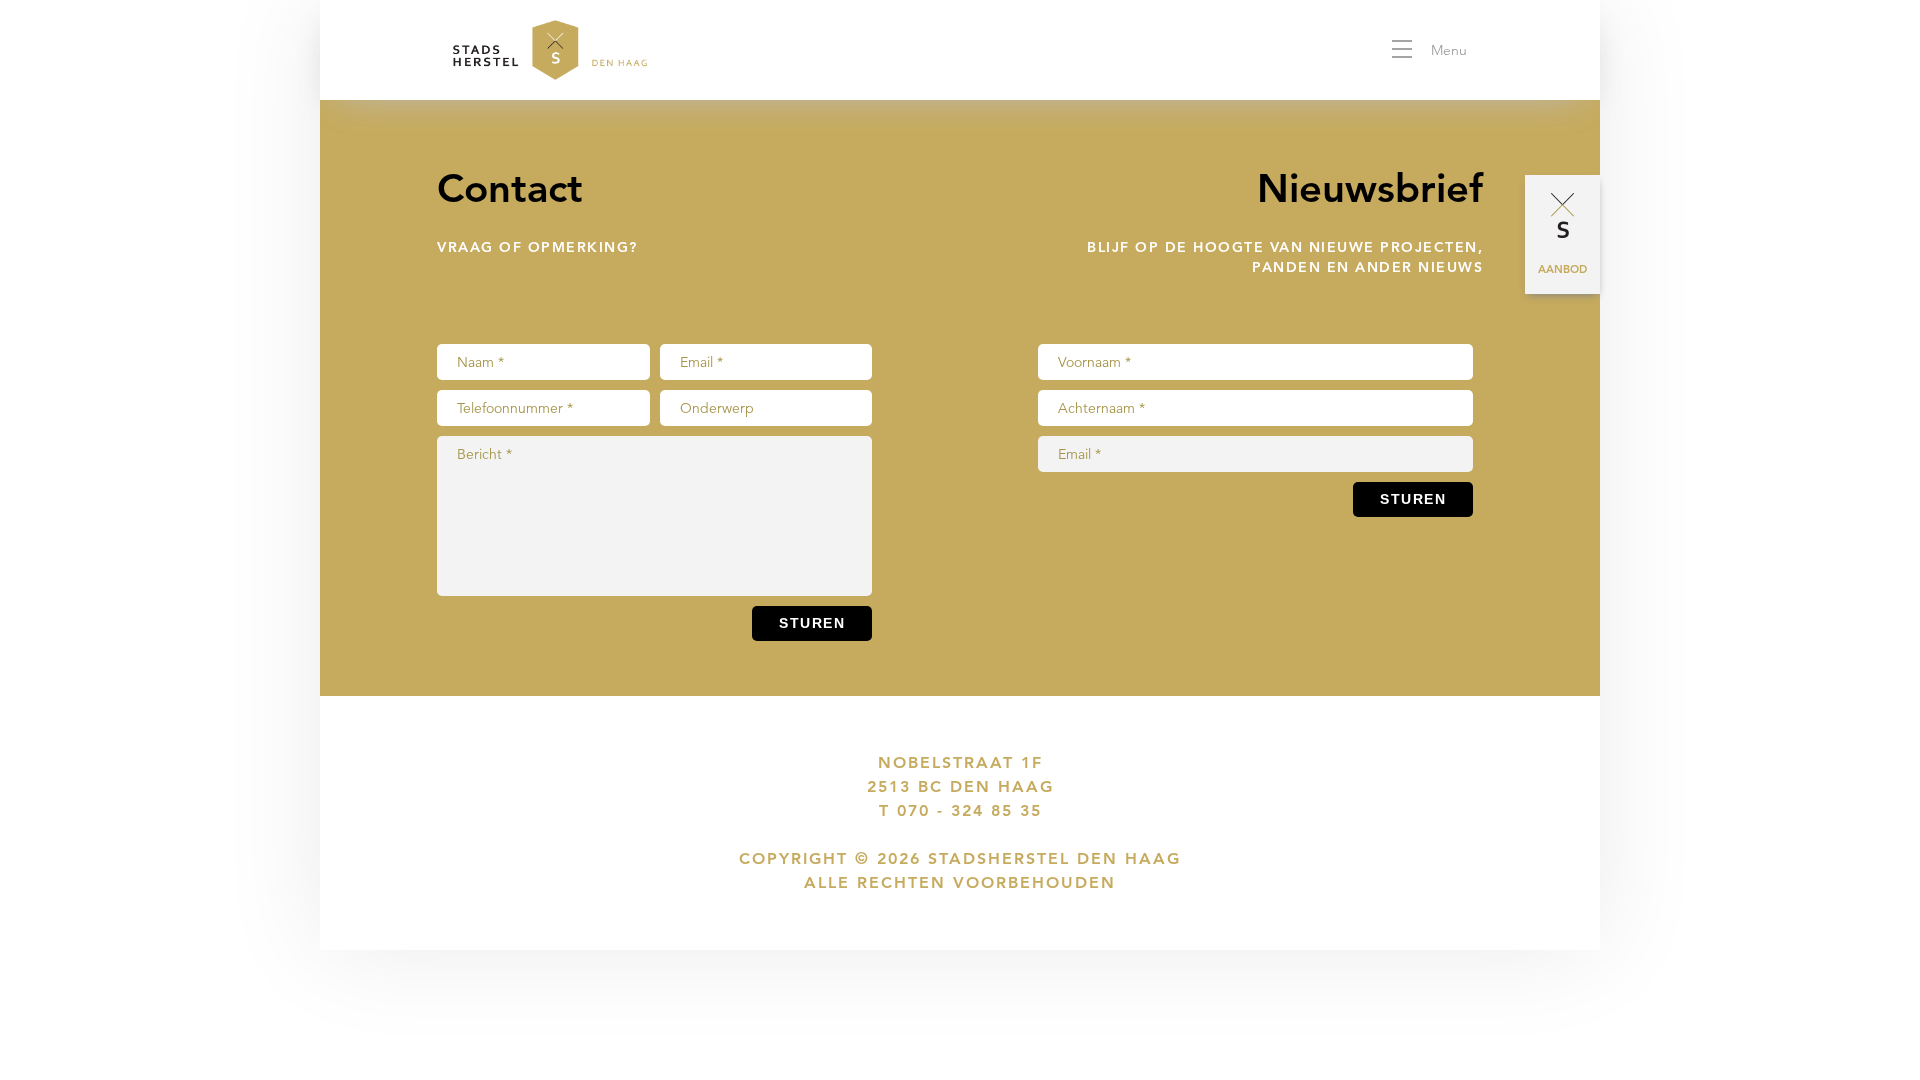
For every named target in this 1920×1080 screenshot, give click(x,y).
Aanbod (1562, 269)
